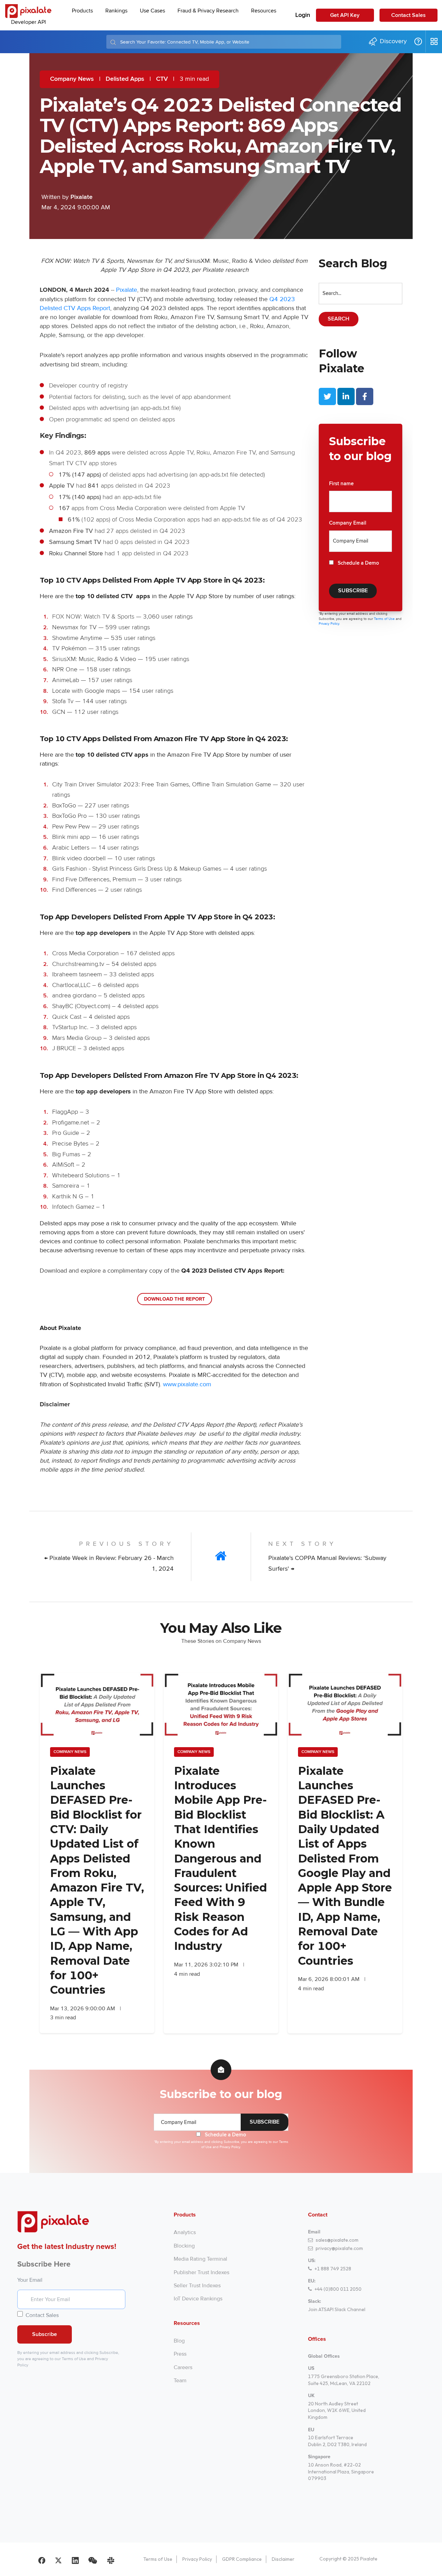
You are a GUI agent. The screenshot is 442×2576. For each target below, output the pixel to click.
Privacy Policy (197, 2559)
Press (180, 2354)
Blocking (184, 2246)
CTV (162, 79)
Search (339, 319)
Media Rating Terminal (200, 2259)
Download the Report (175, 1299)
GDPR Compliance (242, 2559)
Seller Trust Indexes (197, 2286)
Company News (72, 79)
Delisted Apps (125, 79)
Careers (183, 2367)
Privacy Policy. (329, 624)
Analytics (185, 2232)
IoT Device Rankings (198, 2299)
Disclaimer (283, 2559)
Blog (179, 2341)
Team (180, 2381)
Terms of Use (385, 619)
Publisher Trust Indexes (201, 2272)
